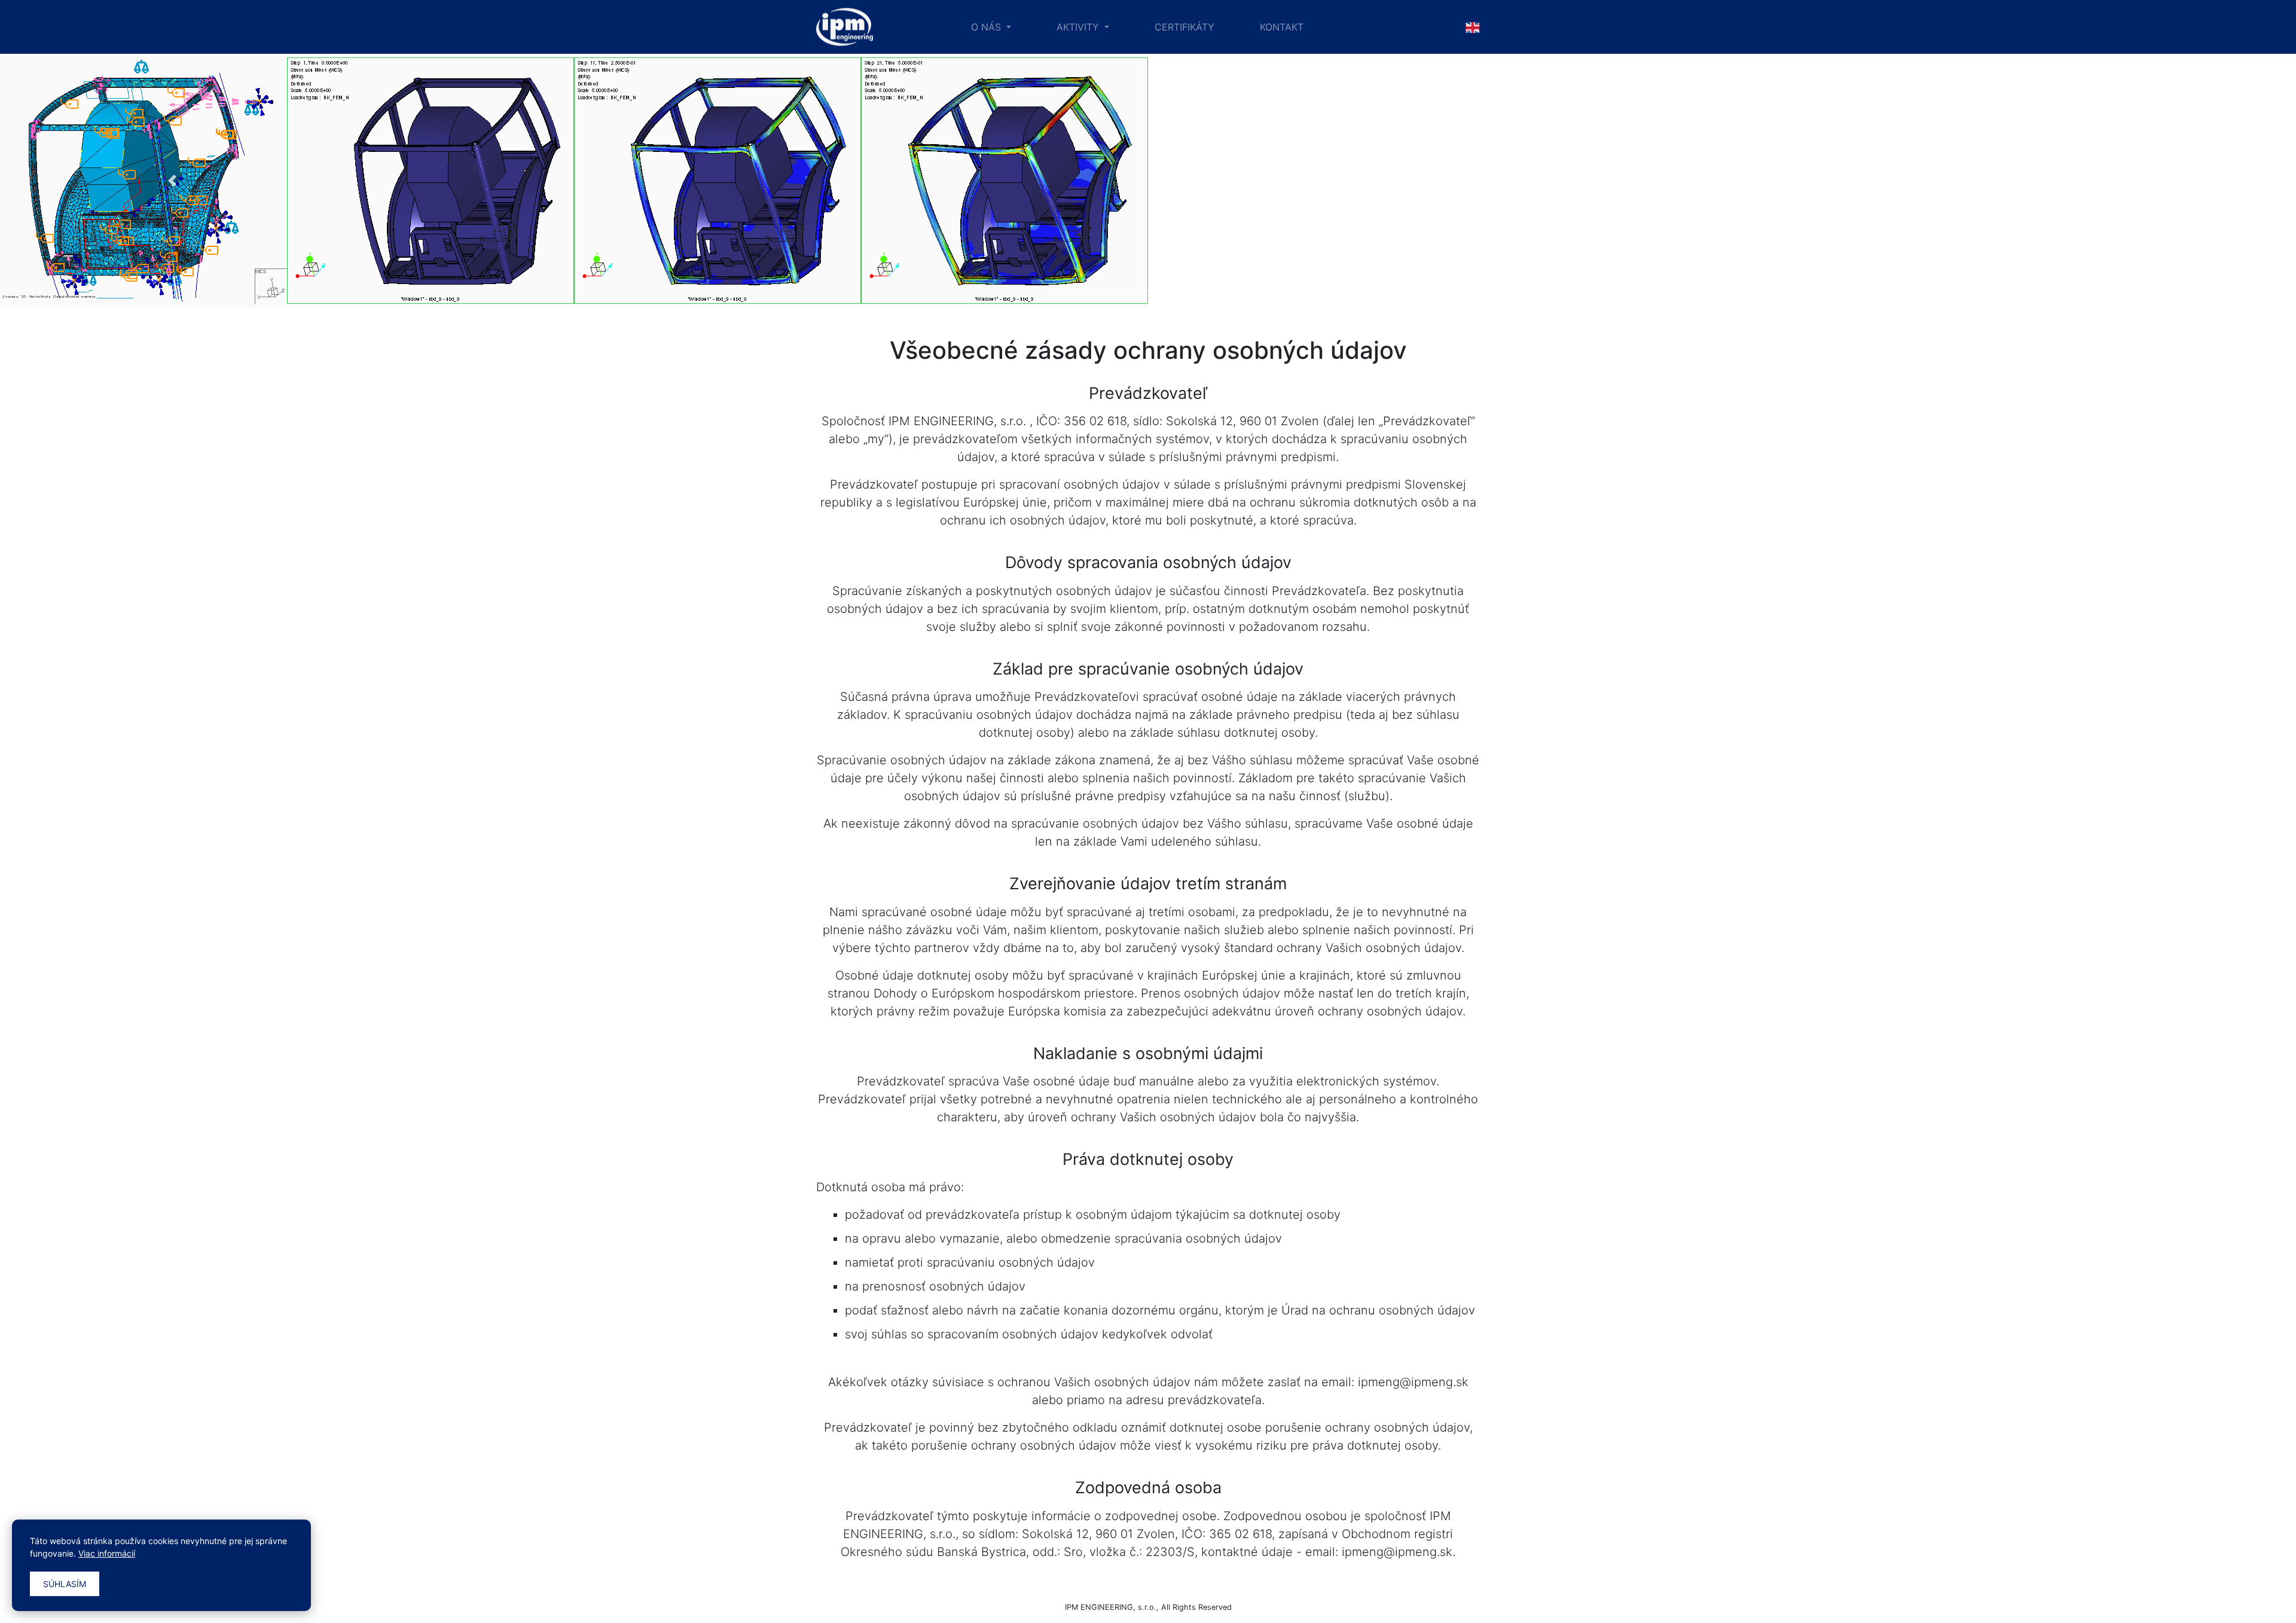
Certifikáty (1184, 27)
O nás (987, 27)
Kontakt (1282, 27)
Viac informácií (107, 1553)
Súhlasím (65, 1584)
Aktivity (1079, 27)
